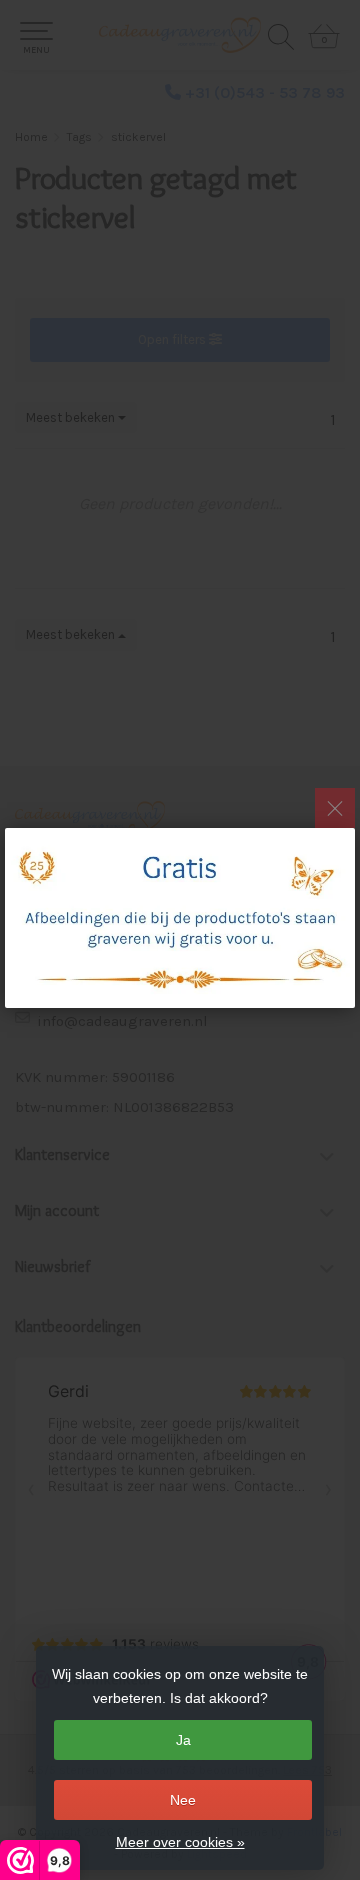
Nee (183, 1800)
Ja (183, 1740)
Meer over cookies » (180, 1842)
